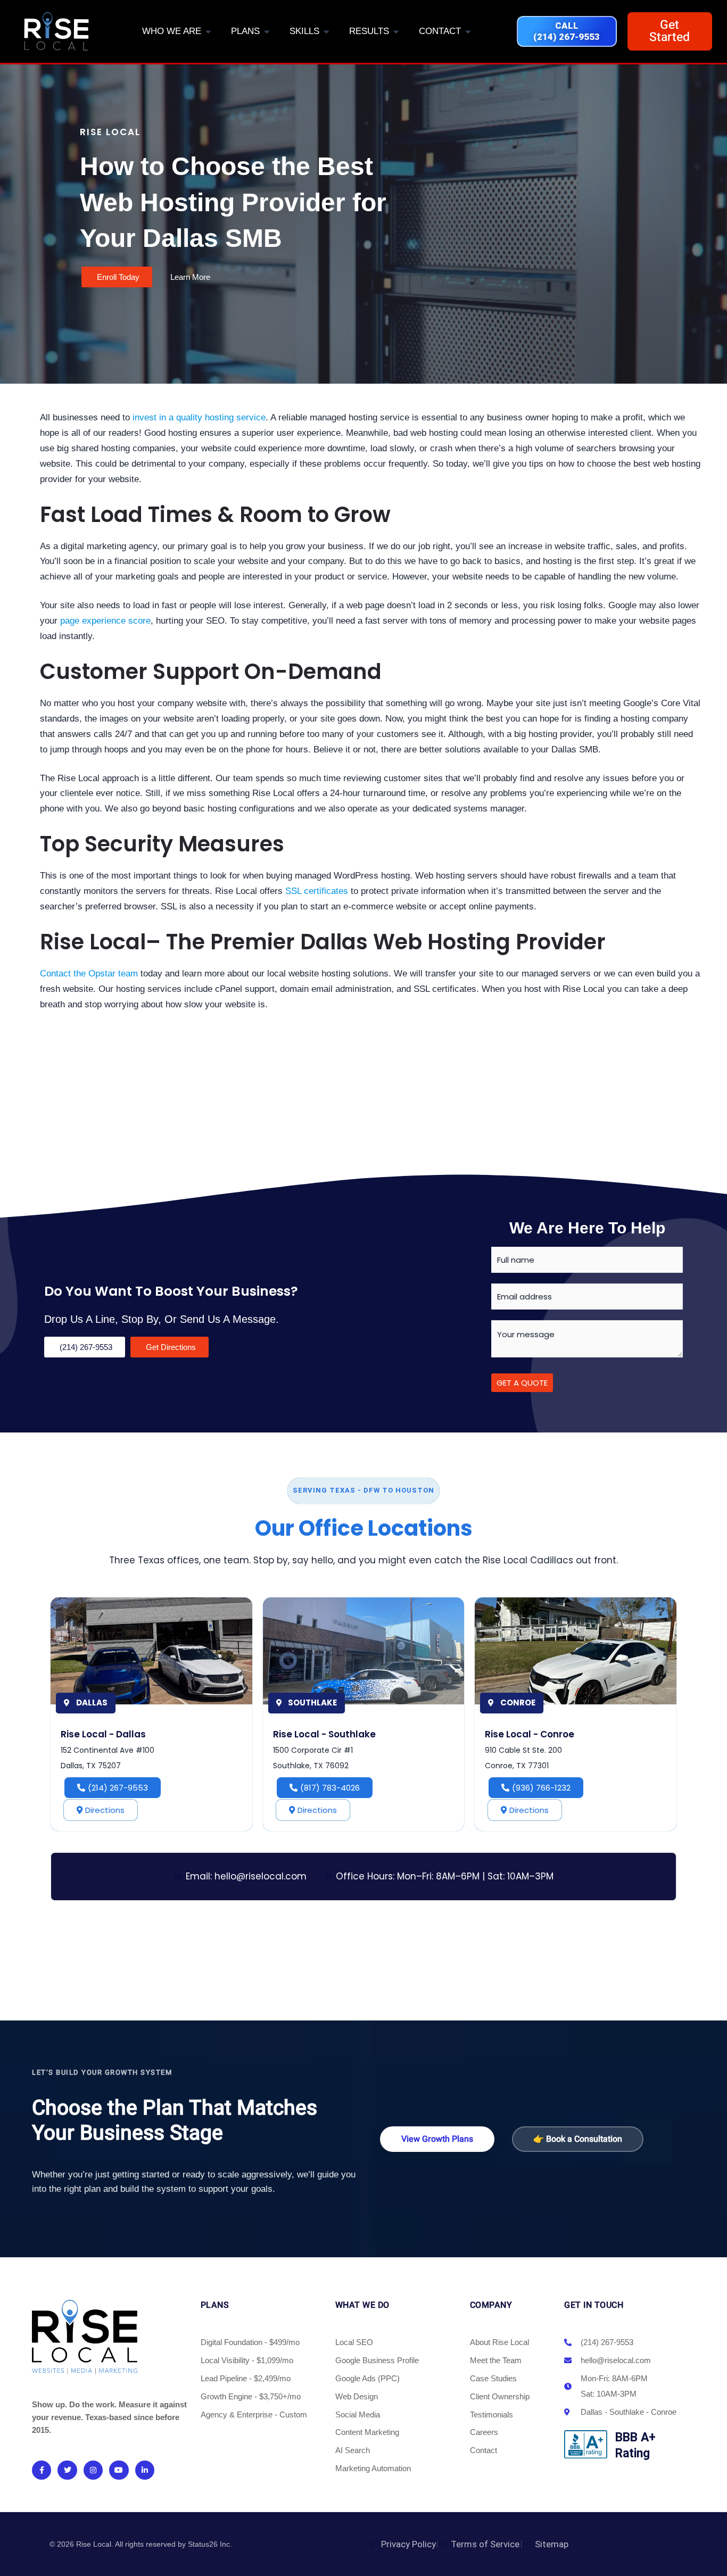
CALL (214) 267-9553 (567, 31)
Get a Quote (522, 1383)
